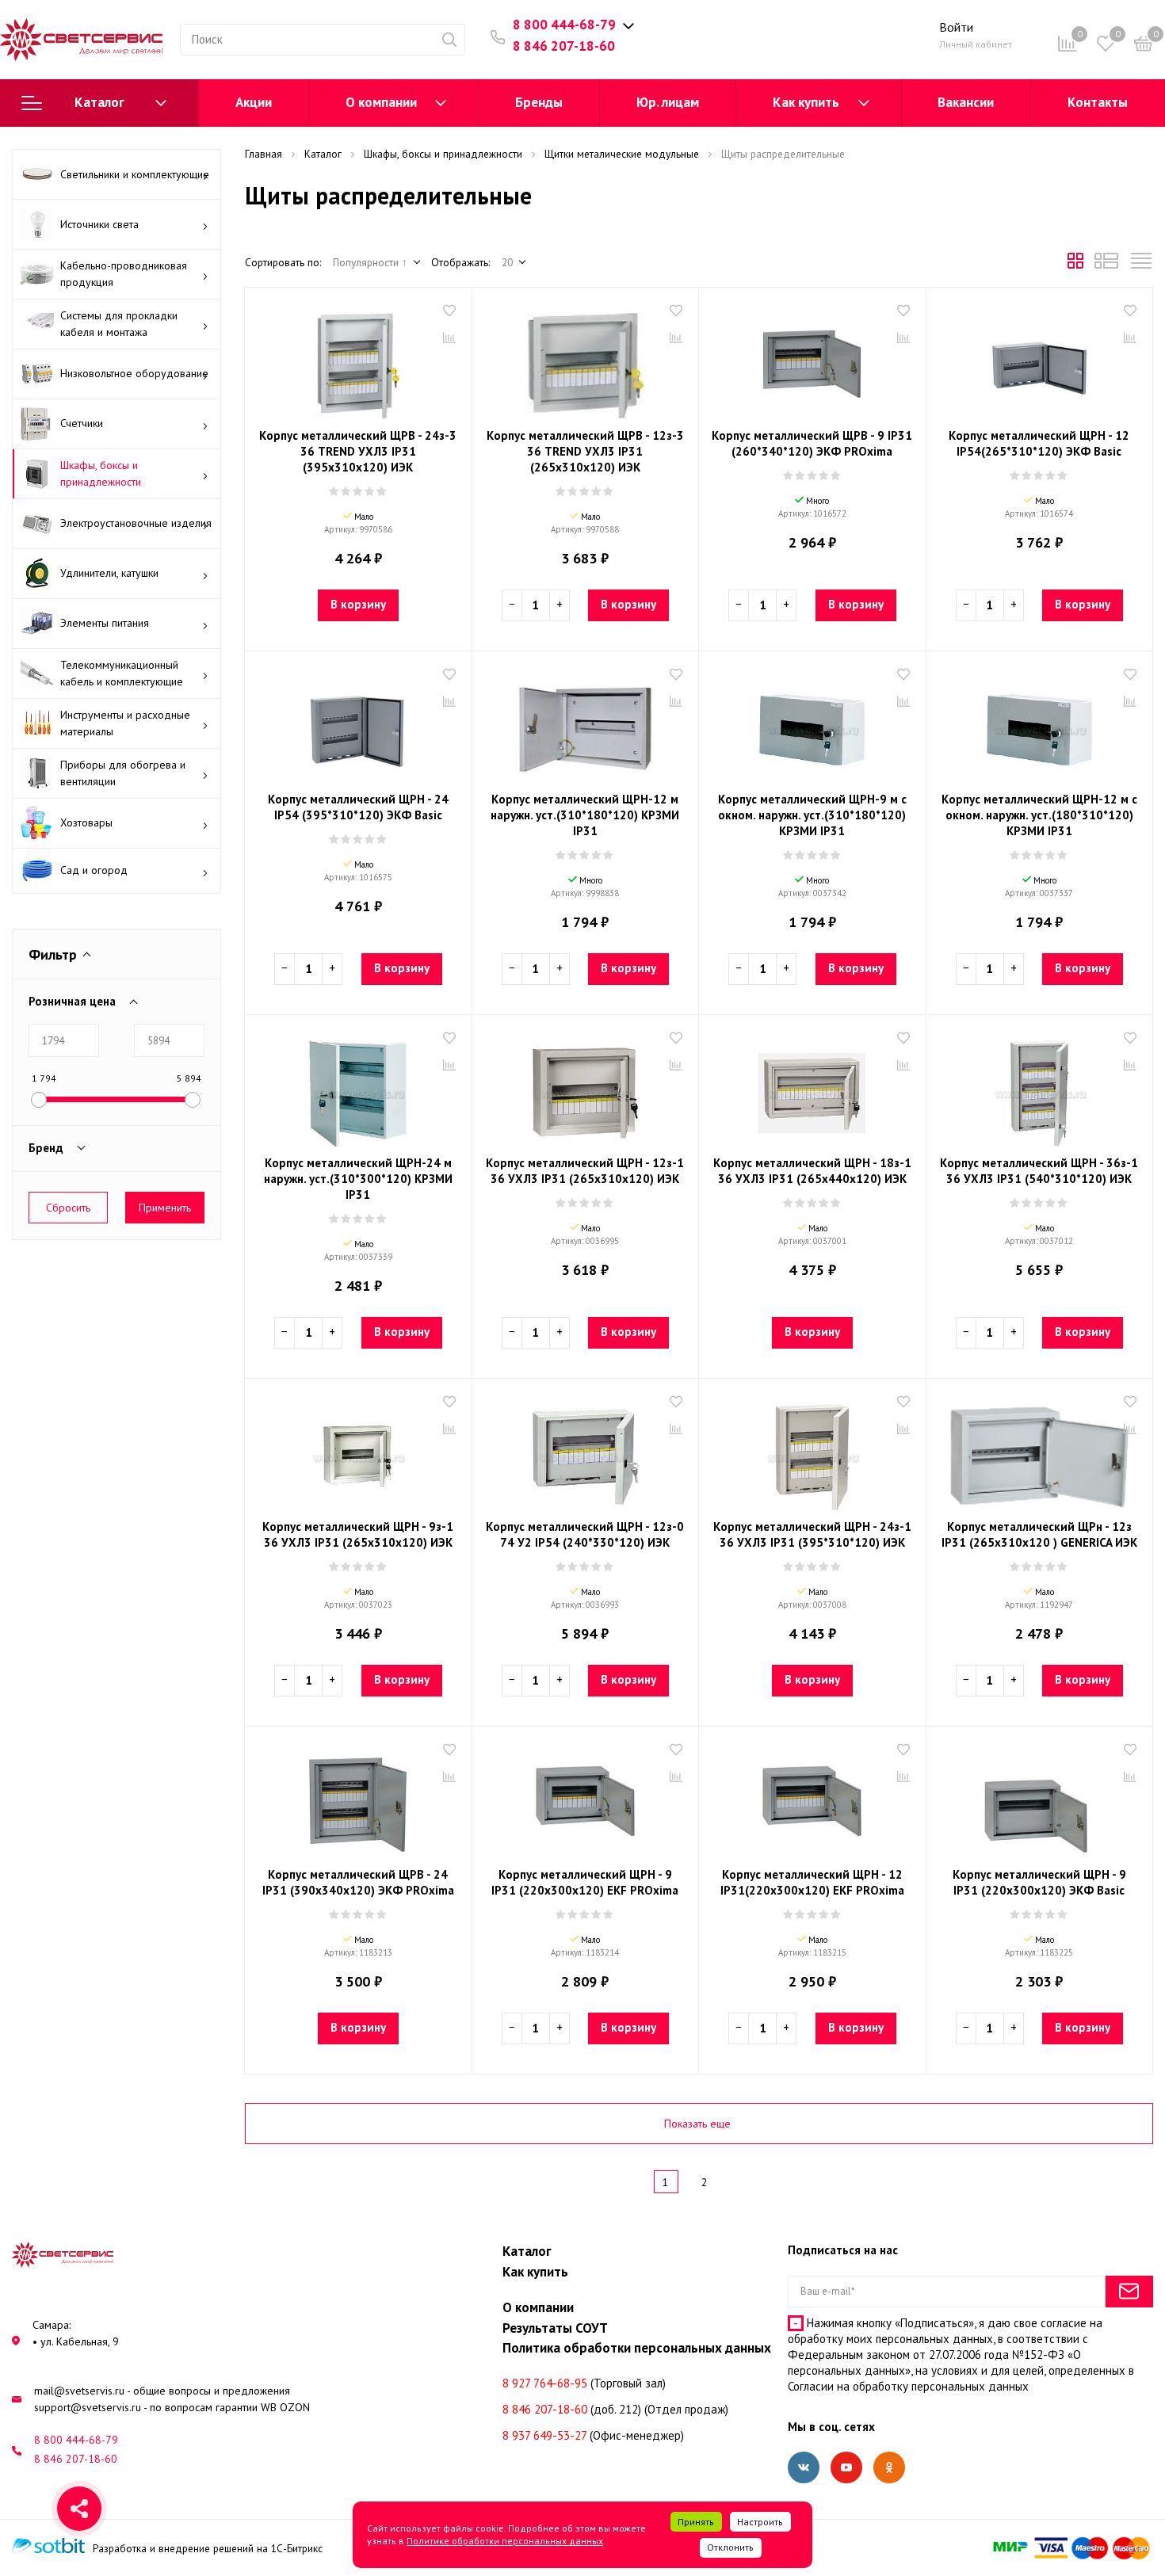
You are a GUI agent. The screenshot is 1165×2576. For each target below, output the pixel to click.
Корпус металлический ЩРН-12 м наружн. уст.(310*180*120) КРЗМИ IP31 (585, 815)
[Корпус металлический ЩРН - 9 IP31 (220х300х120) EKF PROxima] (586, 1799)
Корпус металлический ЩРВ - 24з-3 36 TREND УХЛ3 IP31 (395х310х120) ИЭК (358, 451)
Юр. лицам (668, 102)
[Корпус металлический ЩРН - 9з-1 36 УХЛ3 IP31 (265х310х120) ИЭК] (358, 1451)
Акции (254, 102)
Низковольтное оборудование (134, 373)
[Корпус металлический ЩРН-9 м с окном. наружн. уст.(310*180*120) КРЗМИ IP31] (812, 723)
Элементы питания (105, 623)
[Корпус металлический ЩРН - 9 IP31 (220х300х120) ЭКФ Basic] (1040, 1799)
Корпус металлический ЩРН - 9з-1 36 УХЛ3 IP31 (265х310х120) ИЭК (358, 1534)
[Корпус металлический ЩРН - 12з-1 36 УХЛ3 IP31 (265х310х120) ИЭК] (586, 1087)
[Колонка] (1141, 265)
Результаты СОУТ (555, 2328)
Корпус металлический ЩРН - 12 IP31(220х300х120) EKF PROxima (812, 1882)
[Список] (1106, 265)
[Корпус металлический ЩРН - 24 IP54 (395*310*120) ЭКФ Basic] (358, 723)
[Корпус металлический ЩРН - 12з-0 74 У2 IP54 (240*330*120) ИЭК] (586, 1451)
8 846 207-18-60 (564, 46)
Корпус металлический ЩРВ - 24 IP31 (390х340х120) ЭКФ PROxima (358, 1882)
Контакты (1098, 102)
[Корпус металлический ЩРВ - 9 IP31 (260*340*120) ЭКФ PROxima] (812, 360)
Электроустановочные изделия (136, 523)
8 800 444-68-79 (564, 25)
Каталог (99, 102)
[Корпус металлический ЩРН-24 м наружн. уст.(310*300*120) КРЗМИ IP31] (358, 1087)
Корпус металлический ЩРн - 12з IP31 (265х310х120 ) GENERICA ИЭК (1039, 1534)
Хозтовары (86, 822)
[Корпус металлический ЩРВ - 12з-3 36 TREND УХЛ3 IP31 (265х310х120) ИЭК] (586, 360)
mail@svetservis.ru (79, 2391)
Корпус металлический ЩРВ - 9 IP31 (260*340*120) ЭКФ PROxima (812, 443)
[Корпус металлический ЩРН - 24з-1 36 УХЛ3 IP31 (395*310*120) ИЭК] (812, 1451)
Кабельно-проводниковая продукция (124, 274)
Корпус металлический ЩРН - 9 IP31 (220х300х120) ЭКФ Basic (1039, 1882)
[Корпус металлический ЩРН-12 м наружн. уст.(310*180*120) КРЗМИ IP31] (586, 723)
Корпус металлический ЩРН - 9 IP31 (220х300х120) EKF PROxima (585, 1882)
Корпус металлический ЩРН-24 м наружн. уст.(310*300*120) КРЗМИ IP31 (358, 1179)
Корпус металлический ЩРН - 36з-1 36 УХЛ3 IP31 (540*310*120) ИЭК (1039, 1171)
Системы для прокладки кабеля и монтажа (119, 324)
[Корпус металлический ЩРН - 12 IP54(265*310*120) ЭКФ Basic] (1040, 360)
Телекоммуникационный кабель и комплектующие (122, 673)
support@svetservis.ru (88, 2407)
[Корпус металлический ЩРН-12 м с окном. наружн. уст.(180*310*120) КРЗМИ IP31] (1040, 723)
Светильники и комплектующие (135, 174)
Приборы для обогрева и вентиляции (123, 773)
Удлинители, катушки (109, 573)
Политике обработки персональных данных (505, 2541)
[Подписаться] (1129, 2292)
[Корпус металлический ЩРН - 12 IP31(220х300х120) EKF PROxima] (812, 1799)
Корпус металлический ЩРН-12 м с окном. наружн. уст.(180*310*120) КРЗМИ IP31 (1039, 815)
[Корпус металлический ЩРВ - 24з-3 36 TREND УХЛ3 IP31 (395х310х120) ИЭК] (358, 360)
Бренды (539, 102)
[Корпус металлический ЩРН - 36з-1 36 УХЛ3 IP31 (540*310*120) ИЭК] (1040, 1087)
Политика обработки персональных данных (637, 2348)
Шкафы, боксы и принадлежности (101, 473)
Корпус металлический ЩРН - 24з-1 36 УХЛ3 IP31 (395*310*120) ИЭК (812, 1534)
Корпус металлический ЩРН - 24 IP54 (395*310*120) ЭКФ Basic (358, 807)
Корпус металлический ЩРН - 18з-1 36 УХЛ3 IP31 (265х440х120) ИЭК (812, 1171)
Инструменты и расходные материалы (125, 723)
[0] (1144, 46)
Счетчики (82, 423)
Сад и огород (94, 870)
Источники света (99, 224)
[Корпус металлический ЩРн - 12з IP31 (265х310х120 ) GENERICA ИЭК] (1040, 1451)
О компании (381, 102)
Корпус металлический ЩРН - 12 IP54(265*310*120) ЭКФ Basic (1039, 443)
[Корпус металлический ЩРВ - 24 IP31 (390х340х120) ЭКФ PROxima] (358, 1799)
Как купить (806, 102)
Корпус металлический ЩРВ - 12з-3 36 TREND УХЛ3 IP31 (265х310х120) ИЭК (585, 451)
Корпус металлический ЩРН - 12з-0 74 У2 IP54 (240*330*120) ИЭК (585, 1534)
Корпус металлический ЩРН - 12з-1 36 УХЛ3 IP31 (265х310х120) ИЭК (585, 1171)
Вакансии (966, 102)
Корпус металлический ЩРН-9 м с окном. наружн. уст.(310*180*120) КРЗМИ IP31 (812, 815)
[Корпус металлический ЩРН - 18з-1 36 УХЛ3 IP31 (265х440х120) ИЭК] (812, 1087)
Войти (956, 27)
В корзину (358, 604)
